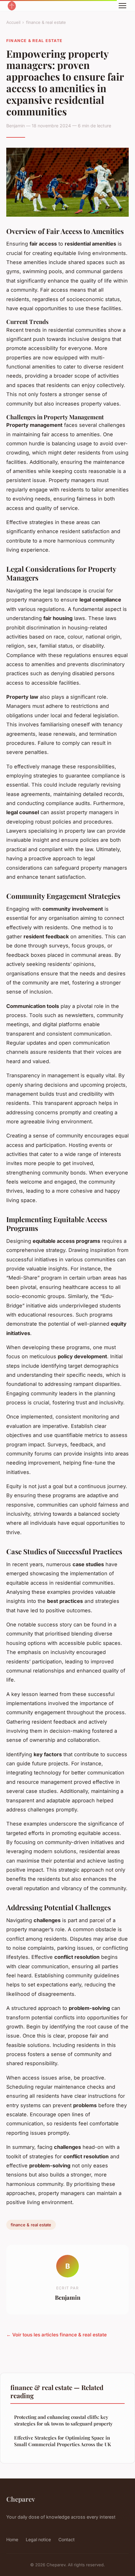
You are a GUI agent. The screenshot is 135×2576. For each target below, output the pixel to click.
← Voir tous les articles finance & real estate (57, 2335)
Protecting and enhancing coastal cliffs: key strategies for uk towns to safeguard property (63, 2420)
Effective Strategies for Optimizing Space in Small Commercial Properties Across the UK (63, 2441)
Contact (67, 2539)
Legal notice (38, 2539)
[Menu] (122, 6)
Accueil (13, 22)
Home (12, 2539)
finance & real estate (46, 22)
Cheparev (21, 2499)
